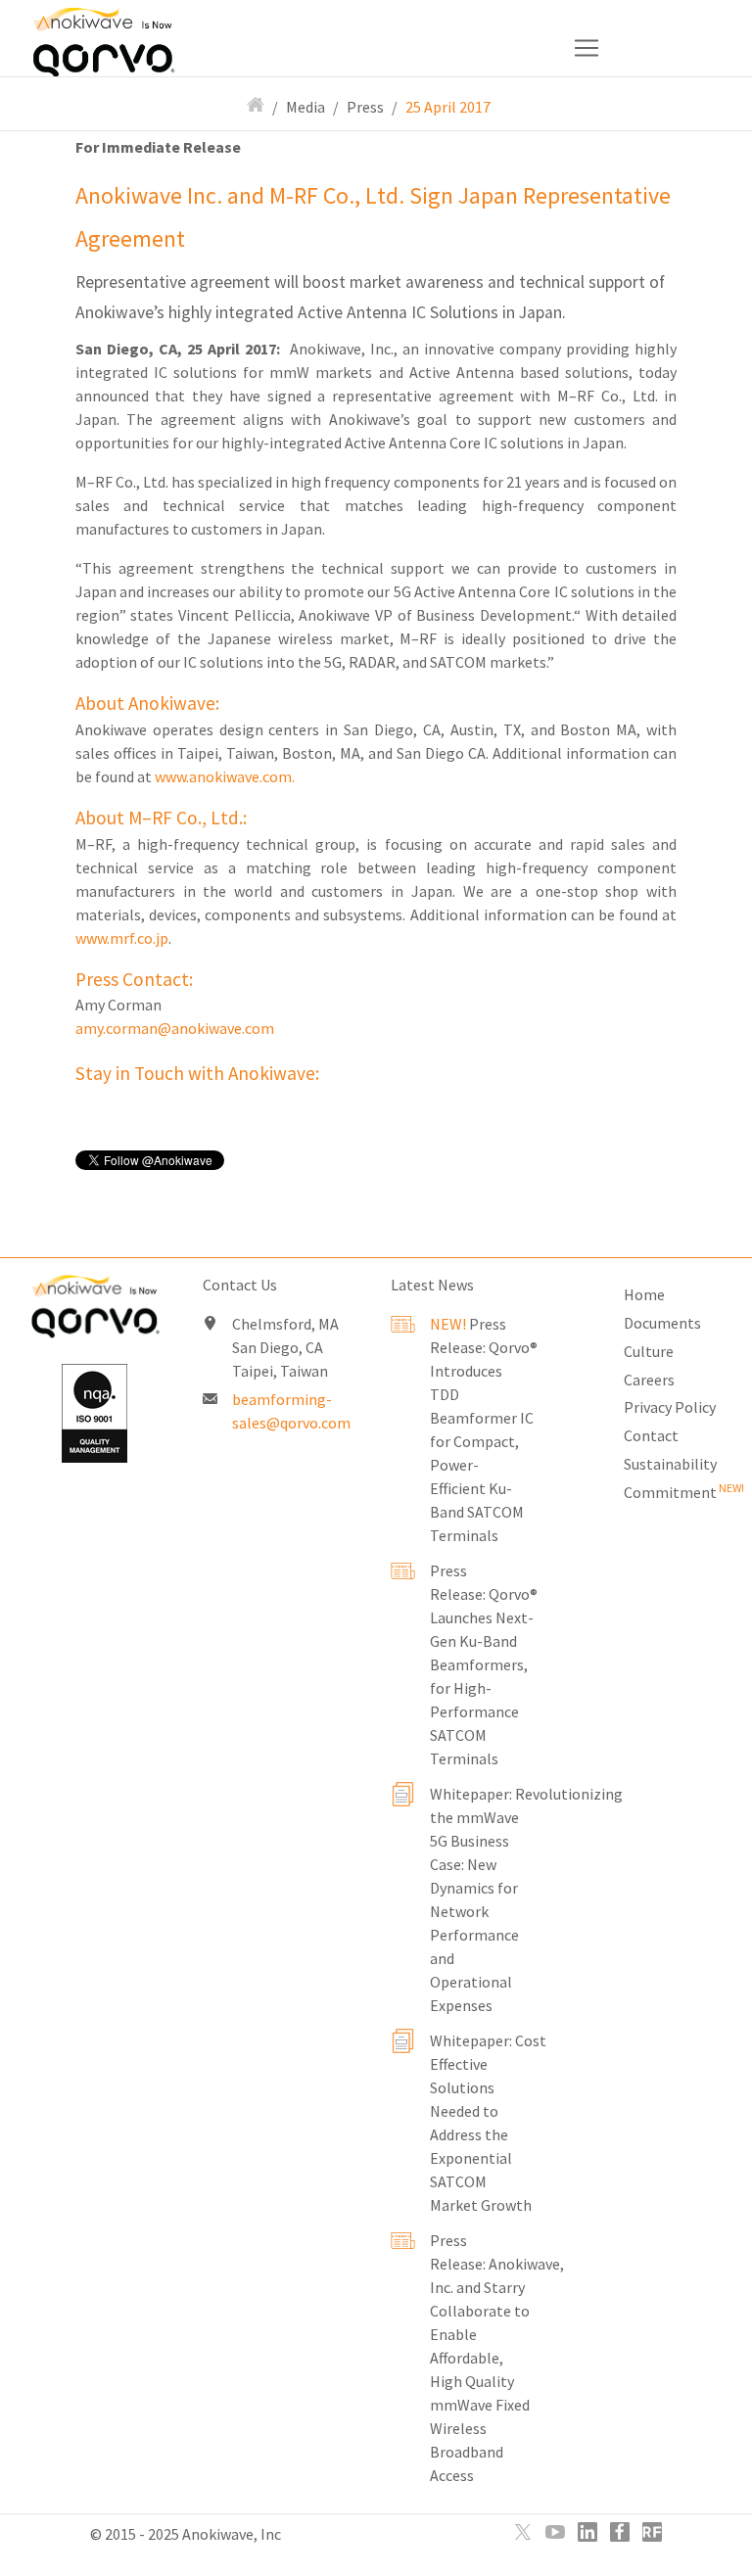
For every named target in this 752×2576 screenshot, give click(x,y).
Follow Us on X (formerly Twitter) (523, 2532)
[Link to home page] (94, 1311)
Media (305, 107)
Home (644, 1294)
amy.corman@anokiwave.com (175, 1028)
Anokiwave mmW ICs (134, 29)
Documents (662, 1323)
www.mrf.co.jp (122, 938)
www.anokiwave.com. (225, 776)
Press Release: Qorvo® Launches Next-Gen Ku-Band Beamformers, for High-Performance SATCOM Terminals (484, 1664)
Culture (649, 1351)
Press (365, 107)
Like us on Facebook (620, 2532)
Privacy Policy (670, 1407)
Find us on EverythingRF (652, 2532)
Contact (651, 1435)
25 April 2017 (448, 107)
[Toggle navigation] (331, 48)
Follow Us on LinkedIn (587, 2532)
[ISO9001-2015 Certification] (94, 1413)
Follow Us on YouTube (555, 2532)
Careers (649, 1380)
